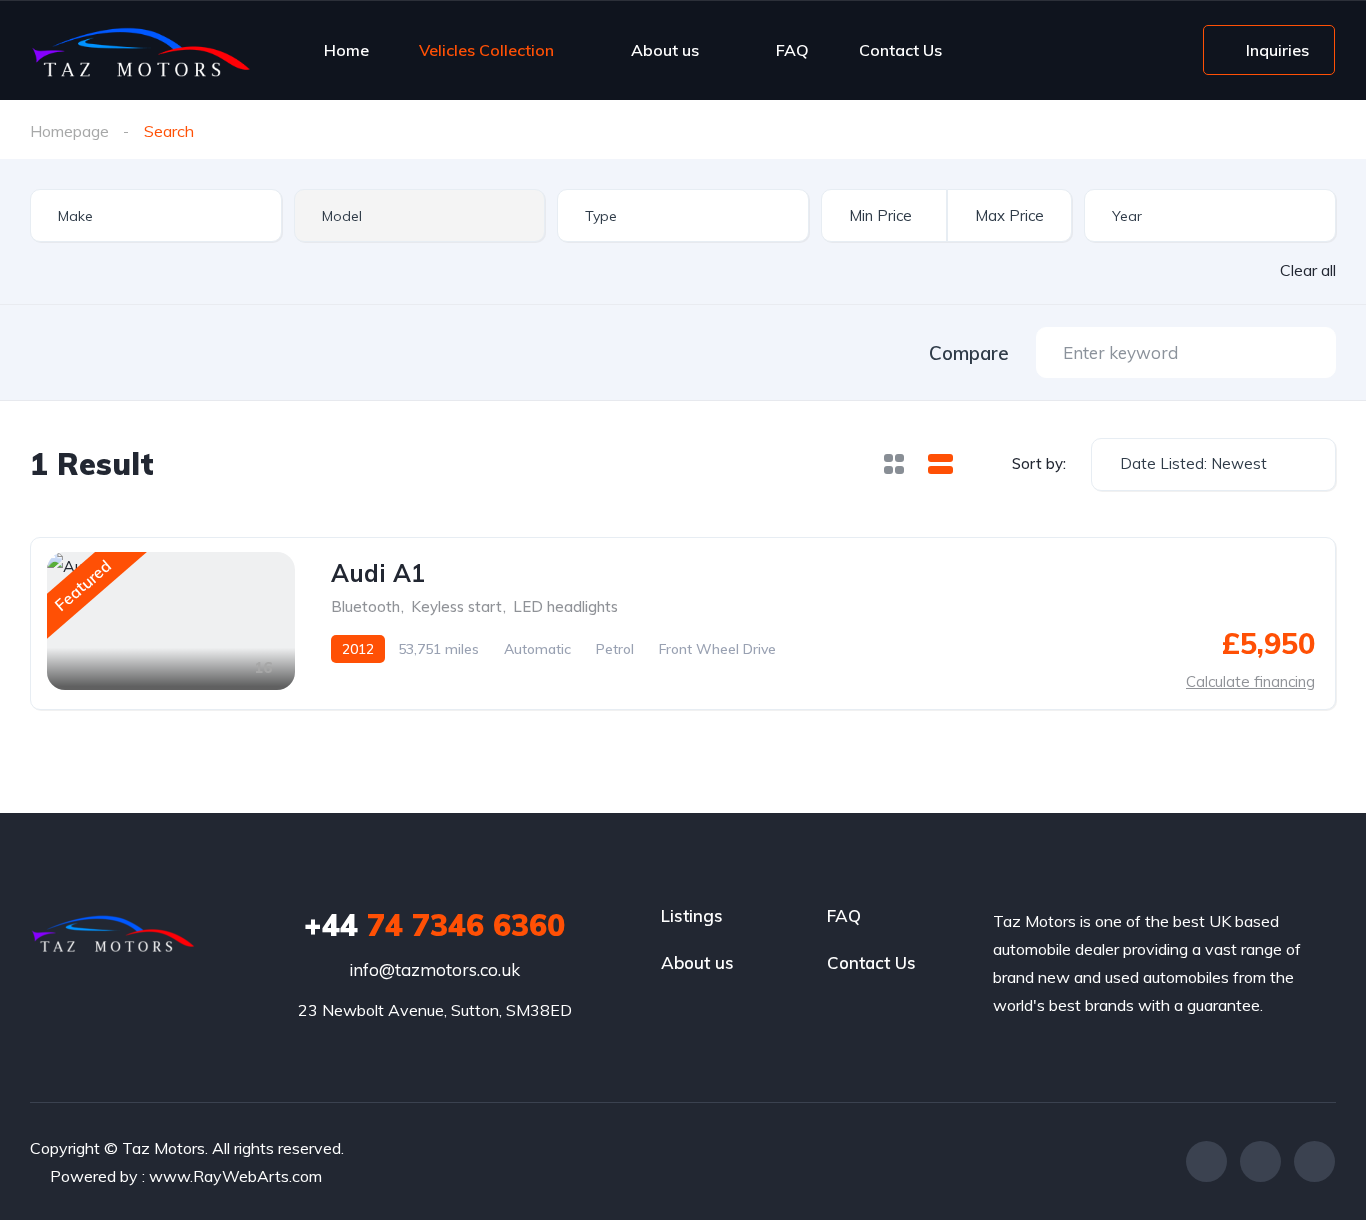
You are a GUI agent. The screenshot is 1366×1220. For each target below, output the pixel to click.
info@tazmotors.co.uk (434, 969)
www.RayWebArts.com (235, 1176)
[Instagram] (1314, 1161)
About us (665, 50)
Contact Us (900, 50)
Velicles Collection (486, 50)
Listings (692, 915)
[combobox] (156, 215)
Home (346, 50)
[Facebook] (1206, 1161)
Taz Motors (163, 1148)
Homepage (69, 131)
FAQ (792, 50)
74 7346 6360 (434, 925)
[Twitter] (1260, 1161)
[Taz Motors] (140, 50)
